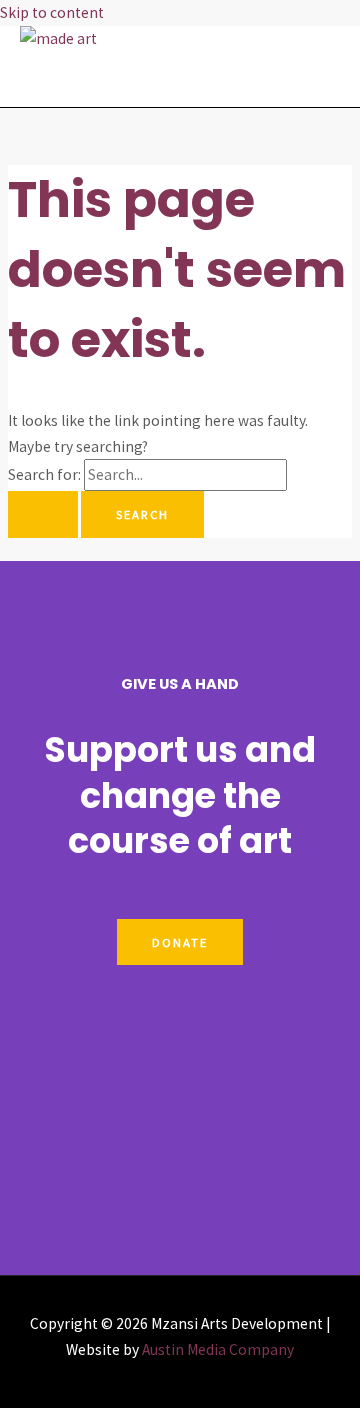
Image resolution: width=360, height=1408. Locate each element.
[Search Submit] (43, 514)
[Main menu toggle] (75, 79)
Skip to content (52, 12)
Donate (180, 942)
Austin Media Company (218, 1349)
